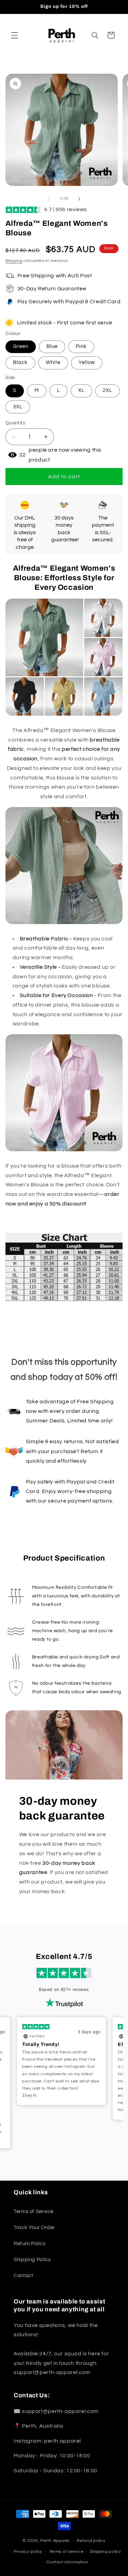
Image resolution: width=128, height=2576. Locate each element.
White (53, 362)
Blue (52, 346)
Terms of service (66, 2552)
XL (81, 390)
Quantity (15, 423)
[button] (14, 35)
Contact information (67, 2562)
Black (20, 362)
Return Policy (30, 2244)
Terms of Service (34, 2212)
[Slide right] (80, 199)
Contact (23, 2276)
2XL (108, 390)
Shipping (14, 261)
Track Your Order (34, 2228)
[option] (61, 2061)
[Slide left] (48, 199)
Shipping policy (106, 2552)
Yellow (87, 362)
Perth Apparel (55, 2541)
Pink (81, 346)
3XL (18, 407)
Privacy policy (28, 2552)
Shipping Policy (32, 2260)
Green (21, 346)
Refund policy (91, 2541)
